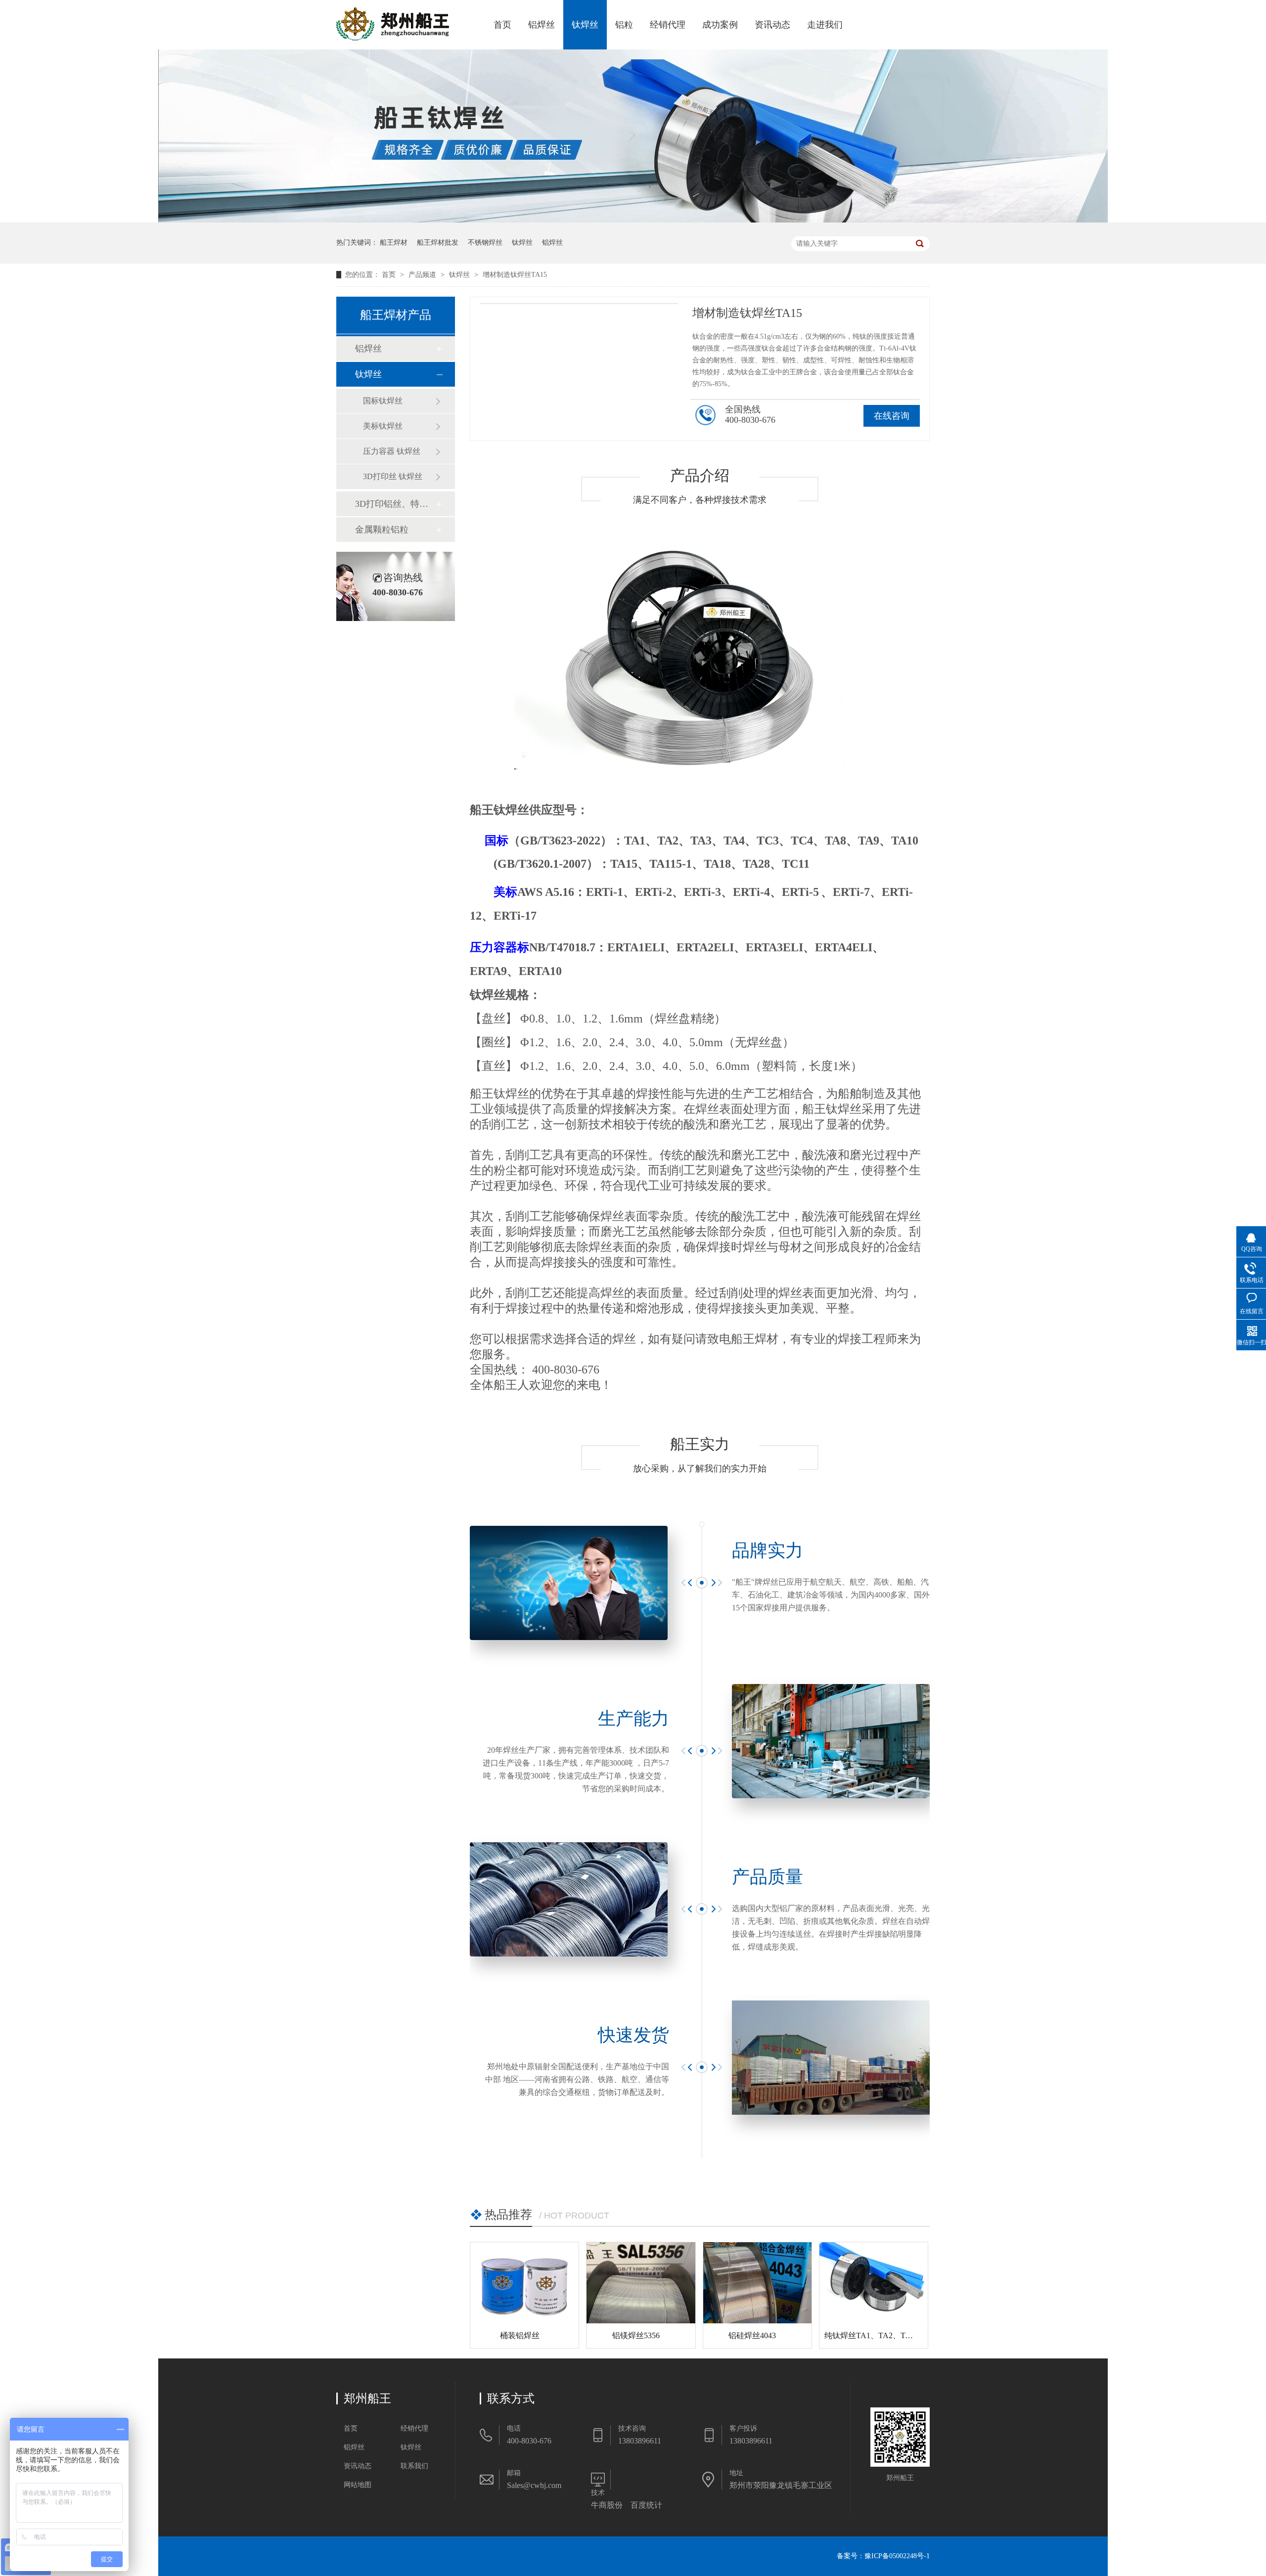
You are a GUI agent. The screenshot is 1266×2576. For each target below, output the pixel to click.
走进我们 (825, 25)
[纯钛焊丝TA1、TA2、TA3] (874, 2283)
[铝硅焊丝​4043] (757, 2283)
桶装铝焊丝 (520, 2335)
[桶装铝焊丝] (524, 2283)
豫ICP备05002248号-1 (897, 2556)
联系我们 (414, 2466)
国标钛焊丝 (383, 401)
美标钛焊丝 (383, 426)
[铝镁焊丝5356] (641, 2283)
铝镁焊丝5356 (636, 2335)
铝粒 (624, 25)
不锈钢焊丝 (485, 243)
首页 (502, 25)
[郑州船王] (393, 38)
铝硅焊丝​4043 (752, 2335)
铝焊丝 (542, 25)
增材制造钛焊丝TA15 (515, 275)
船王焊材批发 (438, 243)
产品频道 (423, 275)
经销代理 (668, 25)
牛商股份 (607, 2505)
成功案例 (720, 25)
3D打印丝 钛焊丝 (393, 476)
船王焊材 (394, 243)
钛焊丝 (585, 25)
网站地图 (358, 2485)
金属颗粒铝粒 (382, 530)
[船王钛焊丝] (633, 220)
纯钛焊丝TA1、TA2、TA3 (870, 2335)
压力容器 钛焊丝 (392, 451)
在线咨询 (892, 416)
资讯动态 (772, 25)
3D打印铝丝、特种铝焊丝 (395, 504)
